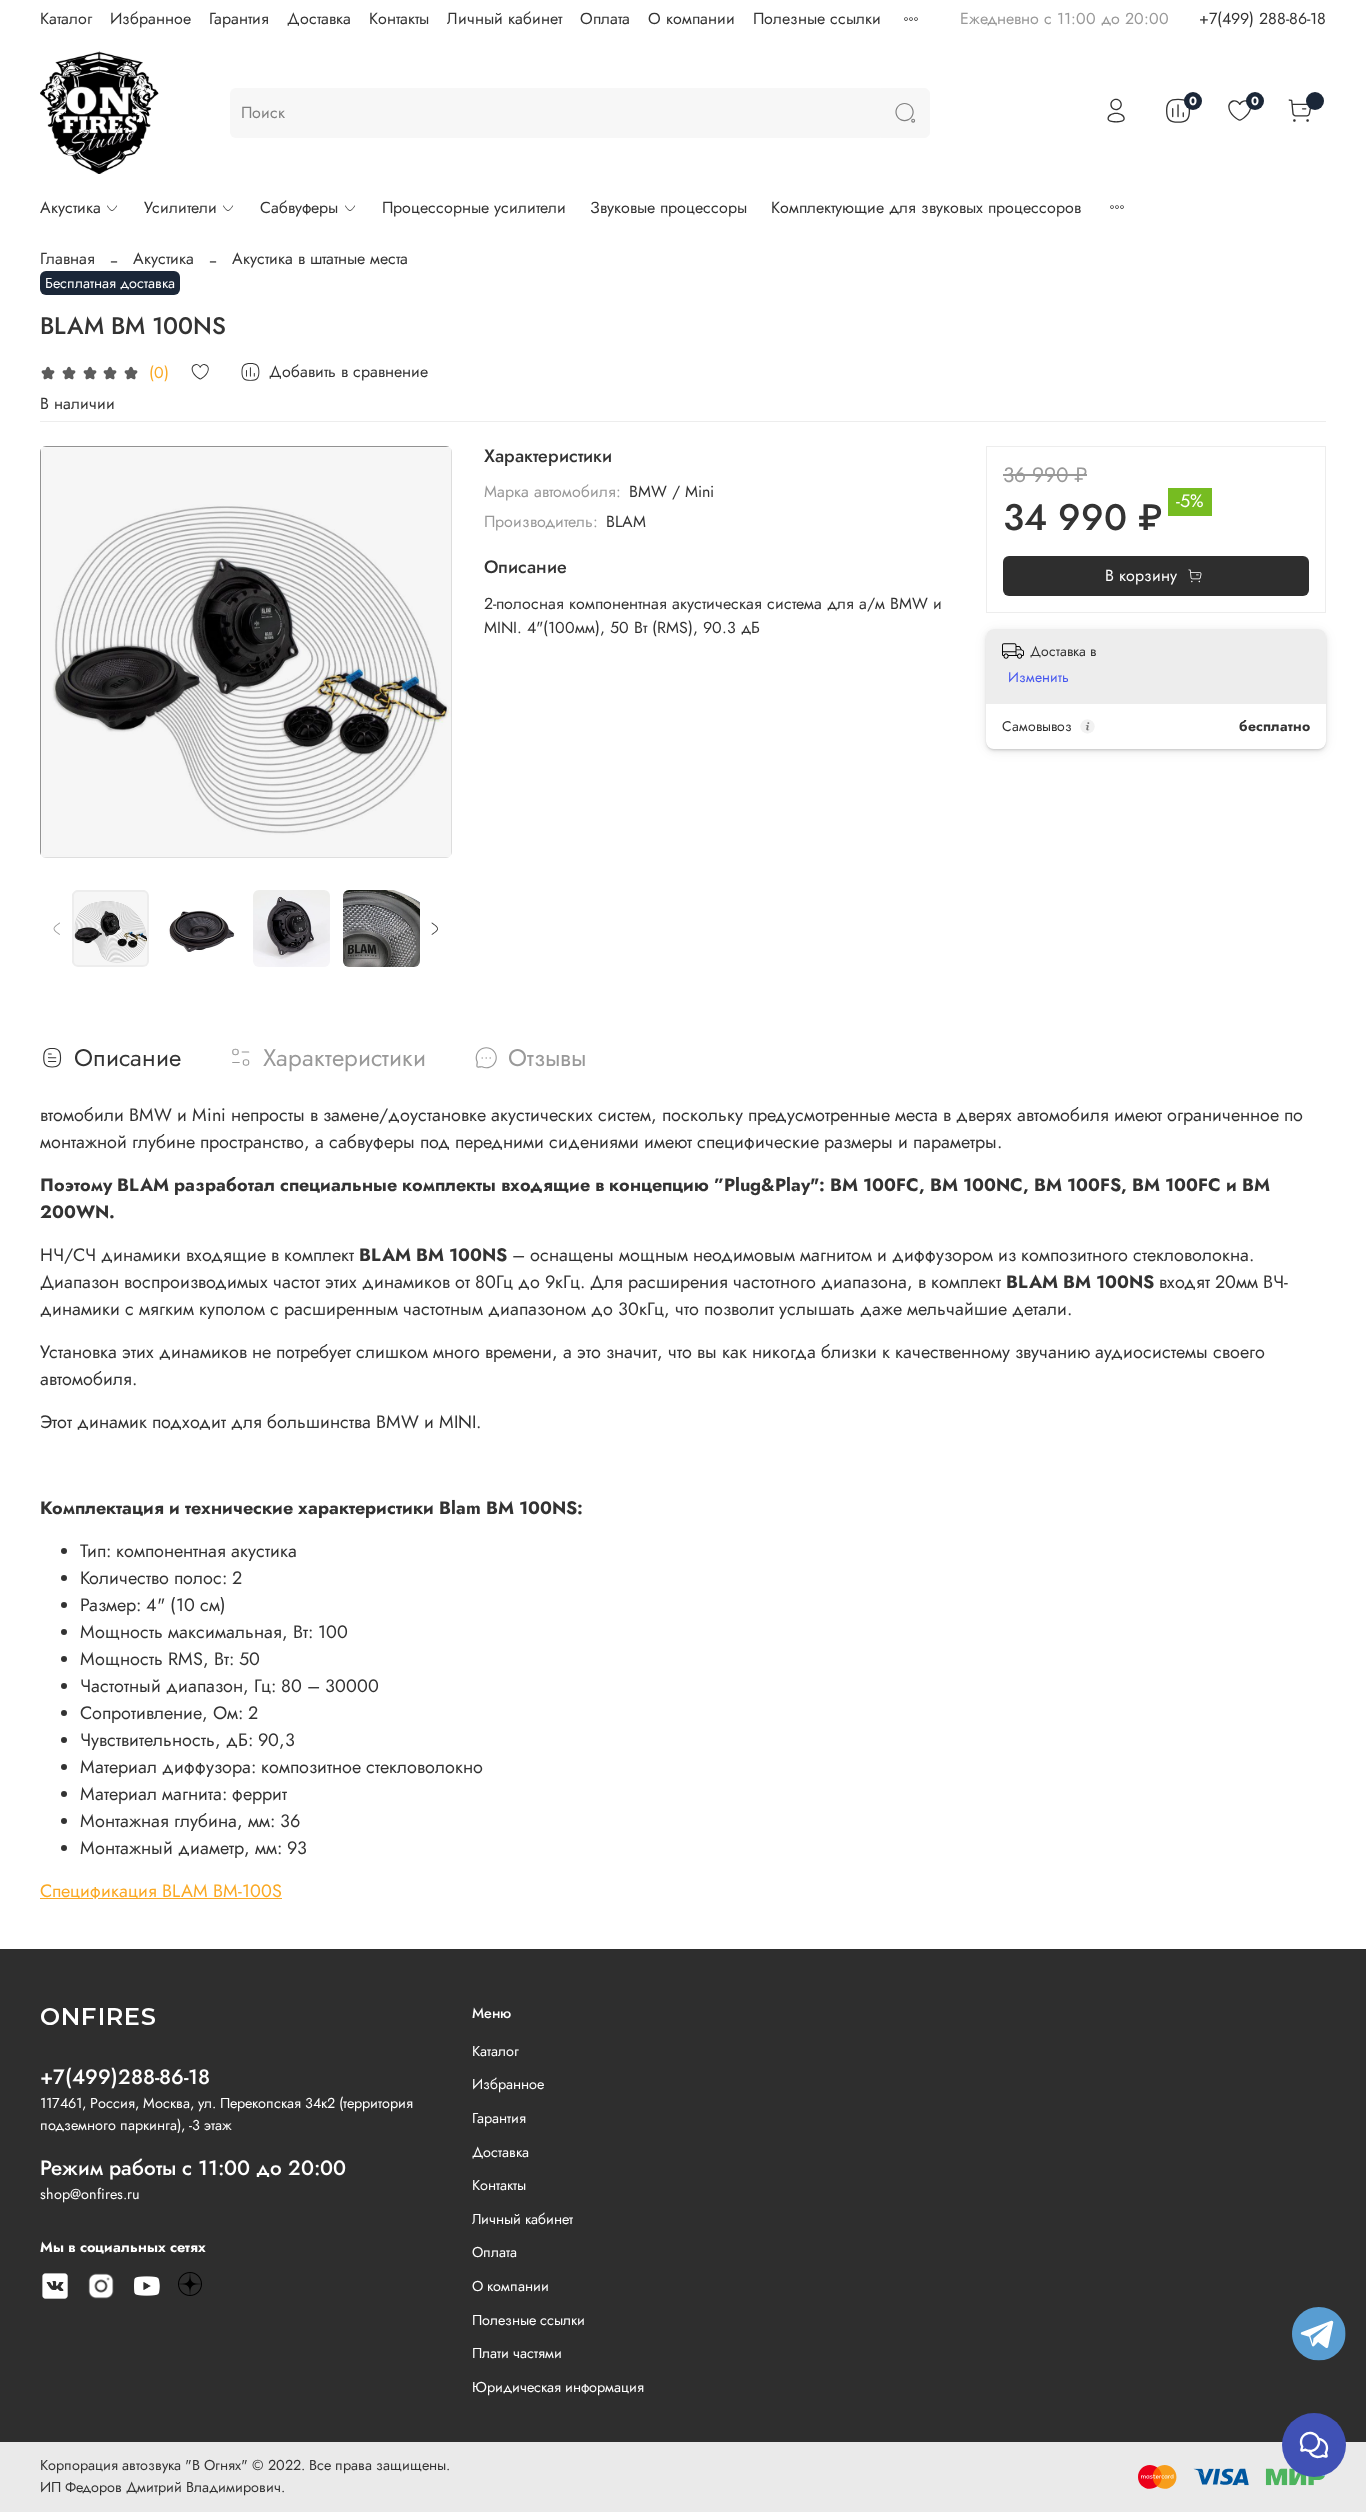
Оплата (605, 18)
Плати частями (517, 2353)
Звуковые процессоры (668, 207)
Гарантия (239, 18)
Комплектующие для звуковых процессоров (926, 207)
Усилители (180, 207)
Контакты (399, 18)
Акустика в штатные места (320, 258)
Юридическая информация (558, 2387)
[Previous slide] (72, 652)
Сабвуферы (299, 207)
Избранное (150, 18)
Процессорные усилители (474, 207)
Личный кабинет (504, 18)
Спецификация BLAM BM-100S (161, 1891)
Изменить (1038, 677)
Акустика (70, 207)
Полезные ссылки (817, 18)
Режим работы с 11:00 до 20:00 (193, 2168)
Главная (67, 258)
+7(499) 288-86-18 (1262, 18)
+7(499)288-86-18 (125, 2077)
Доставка (319, 18)
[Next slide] (420, 652)
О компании (691, 18)
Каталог (66, 18)
